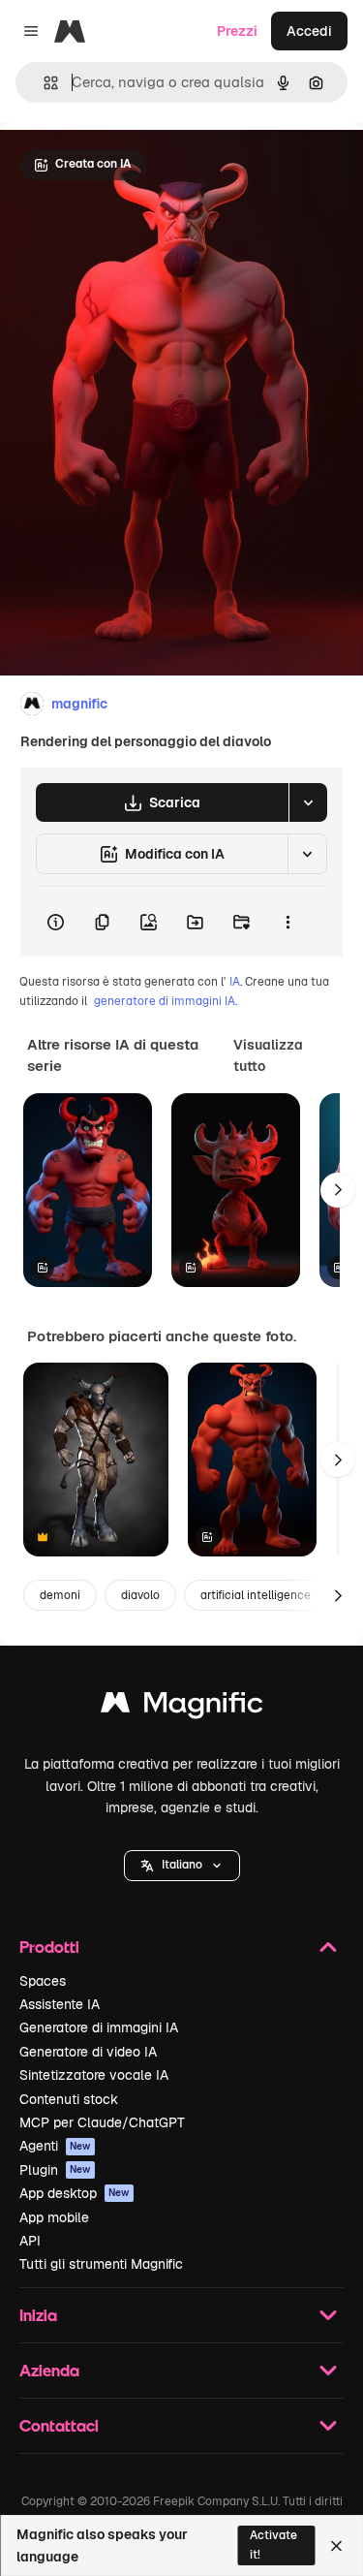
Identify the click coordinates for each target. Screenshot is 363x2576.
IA (235, 982)
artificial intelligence (256, 1595)
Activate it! (273, 2545)
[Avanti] (338, 1190)
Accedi (309, 31)
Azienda (49, 2370)
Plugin (55, 2170)
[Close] (336, 2546)
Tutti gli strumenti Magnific (101, 2264)
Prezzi (237, 31)
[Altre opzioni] (287, 922)
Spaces (43, 1981)
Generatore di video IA (88, 2052)
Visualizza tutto (268, 1055)
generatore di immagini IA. (166, 1001)
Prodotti (49, 1947)
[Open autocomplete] (43, 83)
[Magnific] (182, 1707)
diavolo (140, 1595)
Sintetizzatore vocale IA (94, 2075)
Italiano (182, 1865)
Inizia (38, 2315)
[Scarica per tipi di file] (308, 802)
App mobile (54, 2217)
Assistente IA (60, 2004)
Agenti (55, 2146)
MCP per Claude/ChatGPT (102, 2122)
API (30, 2241)
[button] (182, 1866)
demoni (60, 1595)
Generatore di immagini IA (99, 2027)
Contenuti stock (69, 2099)
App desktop (75, 2193)
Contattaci (59, 2425)
